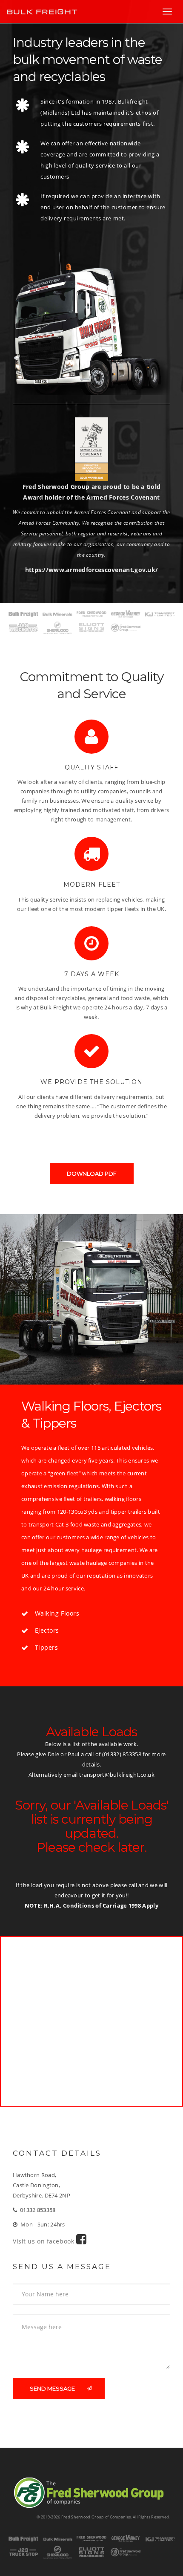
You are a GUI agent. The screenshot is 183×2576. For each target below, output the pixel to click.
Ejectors (47, 1630)
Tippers (47, 1647)
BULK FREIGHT (42, 12)
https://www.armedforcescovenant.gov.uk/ (92, 570)
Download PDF (92, 1174)
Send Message (52, 2388)
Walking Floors (57, 1613)
